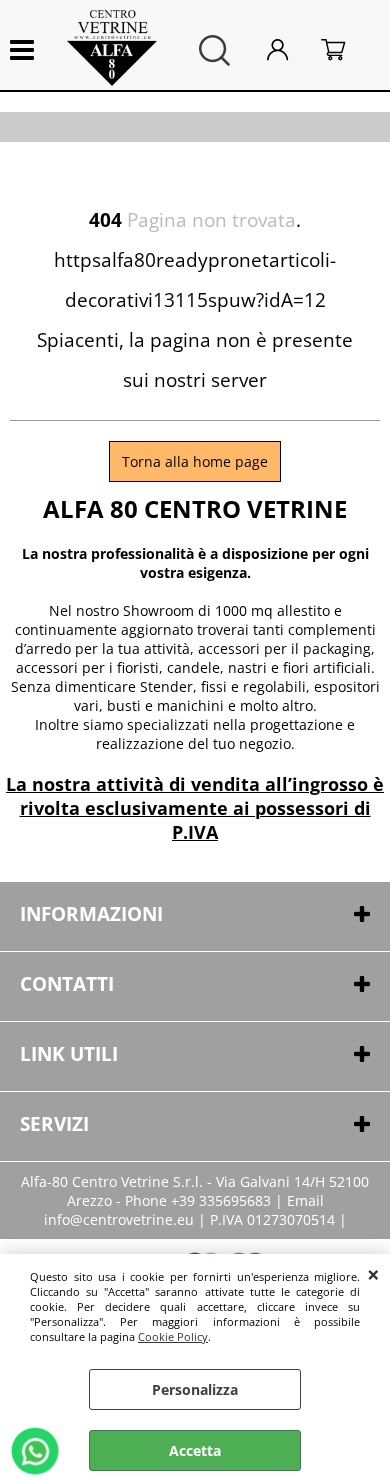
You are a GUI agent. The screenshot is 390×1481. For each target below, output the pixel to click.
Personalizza (195, 1389)
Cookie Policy (173, 1336)
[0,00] (345, 50)
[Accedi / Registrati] (289, 50)
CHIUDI (373, 1274)
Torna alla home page (195, 461)
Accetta (195, 1450)
